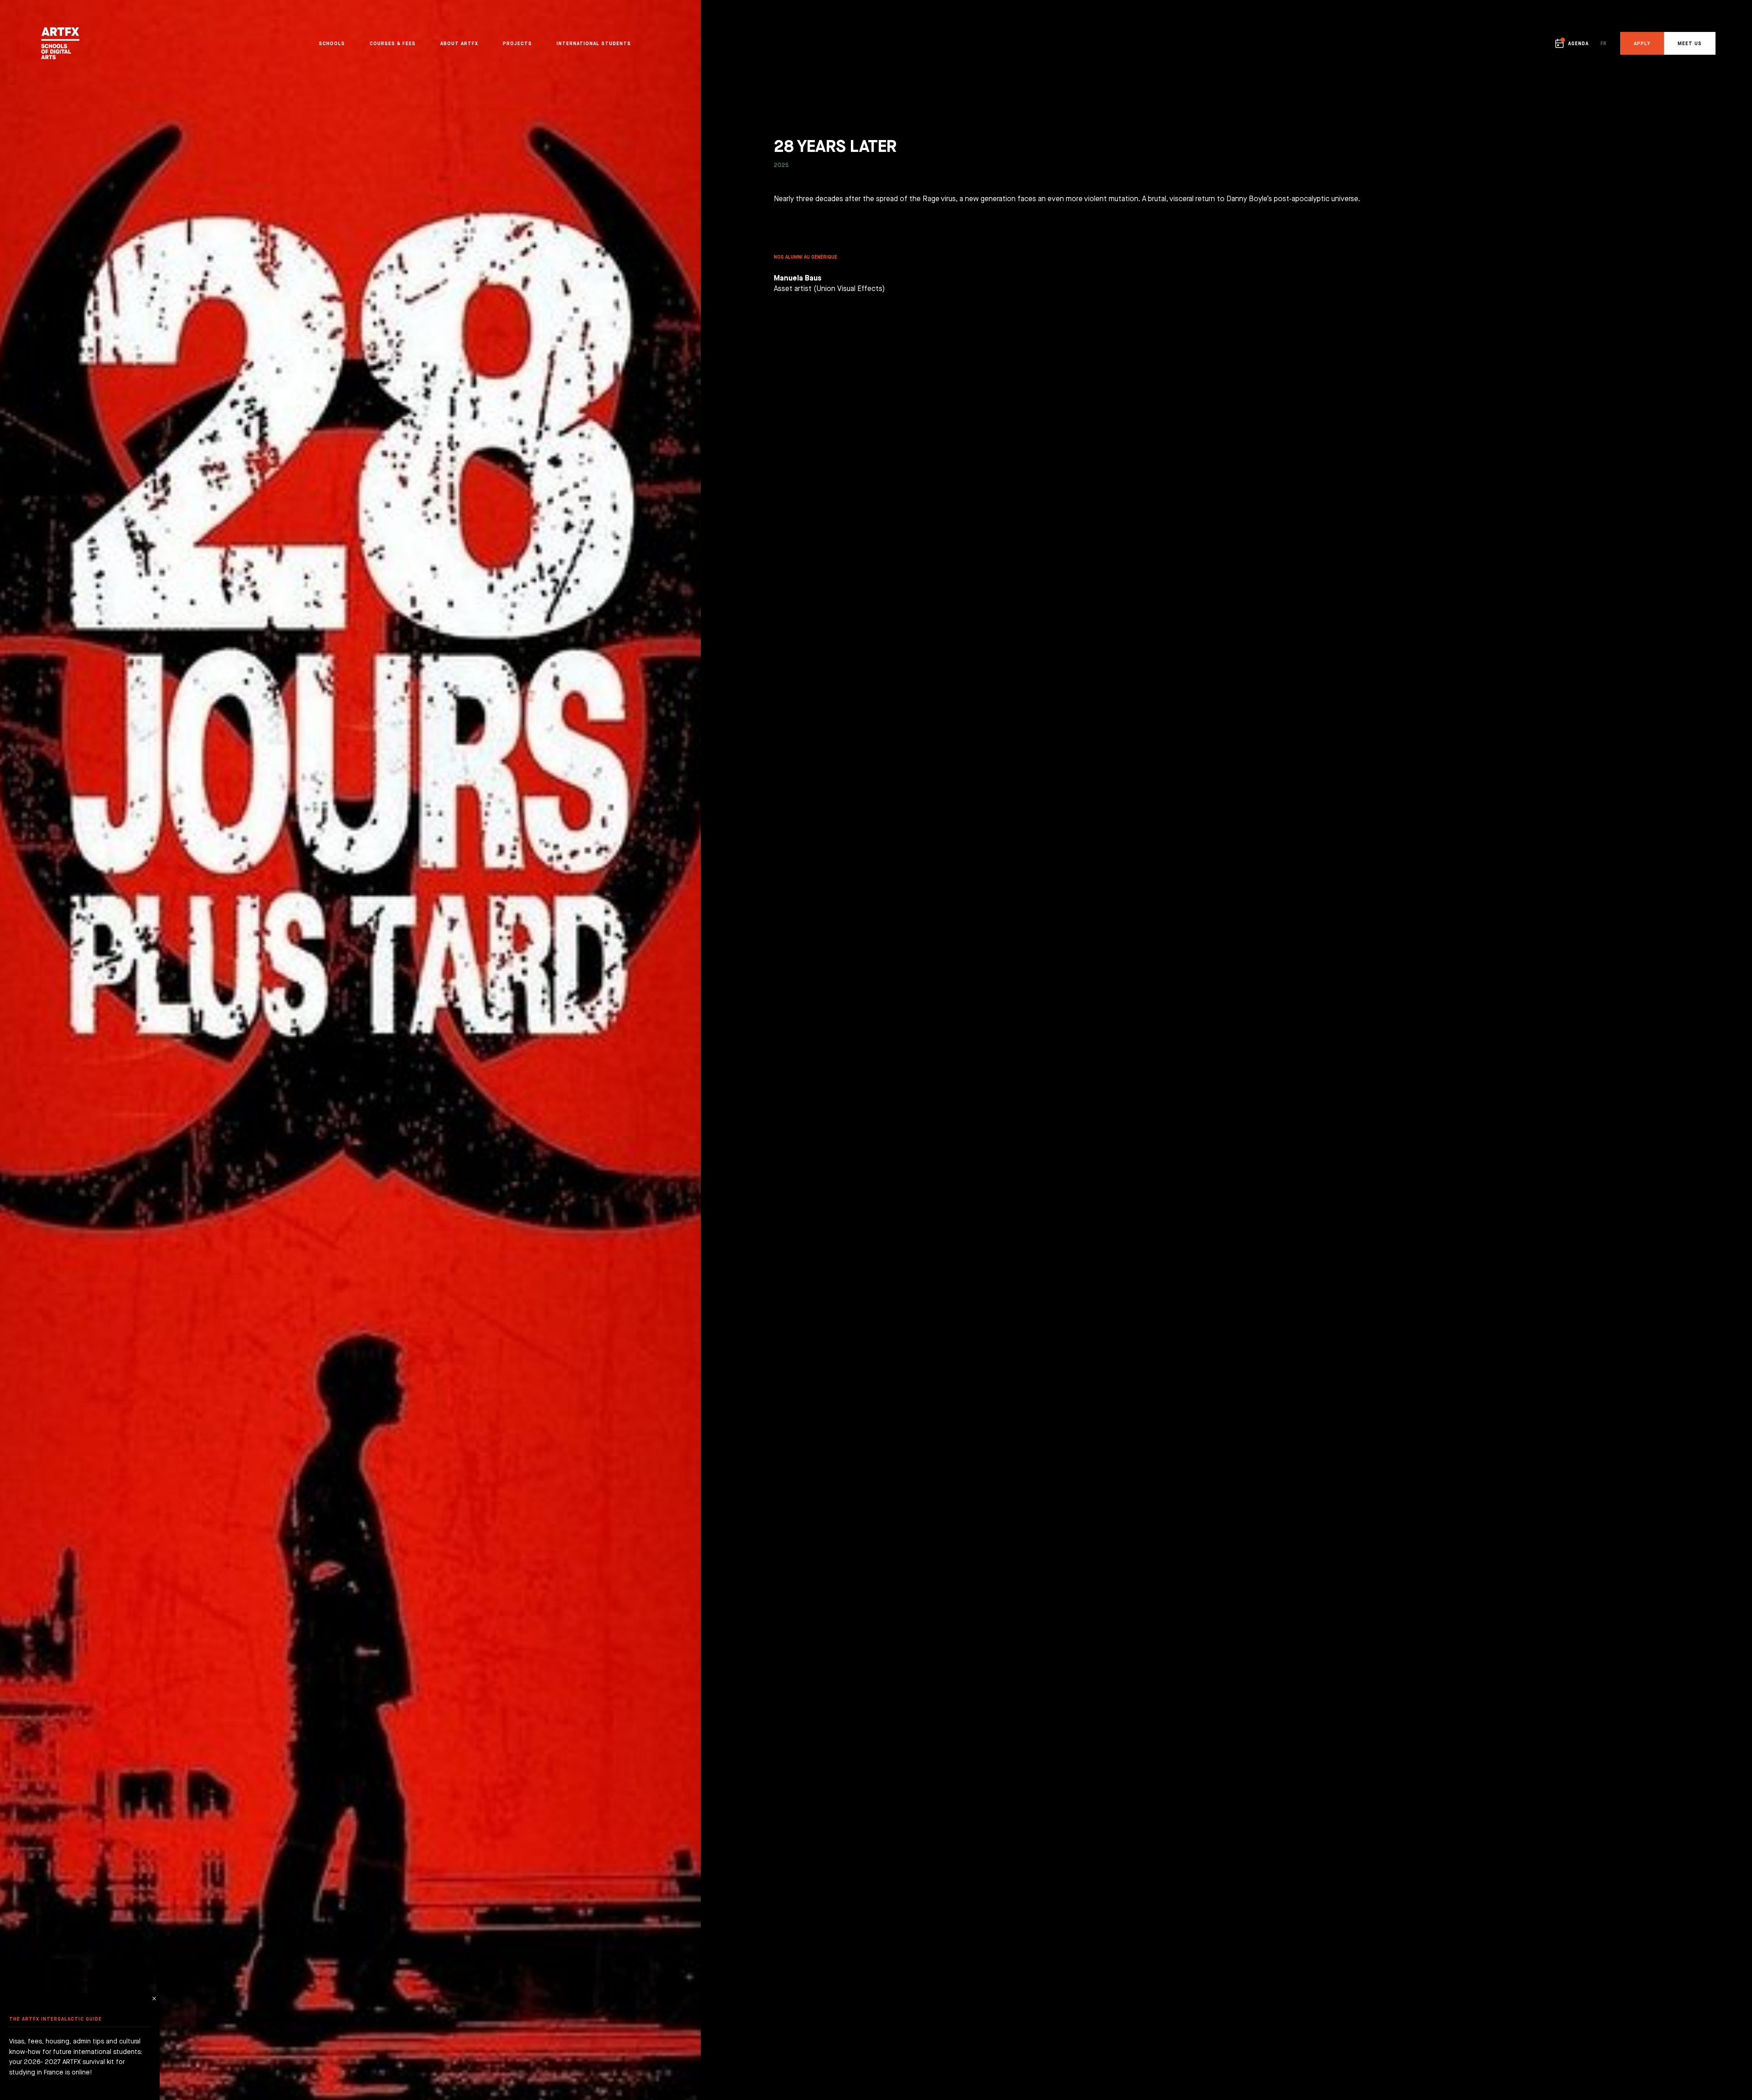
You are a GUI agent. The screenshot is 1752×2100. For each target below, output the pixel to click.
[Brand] (99, 43)
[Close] (154, 1999)
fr (1603, 43)
